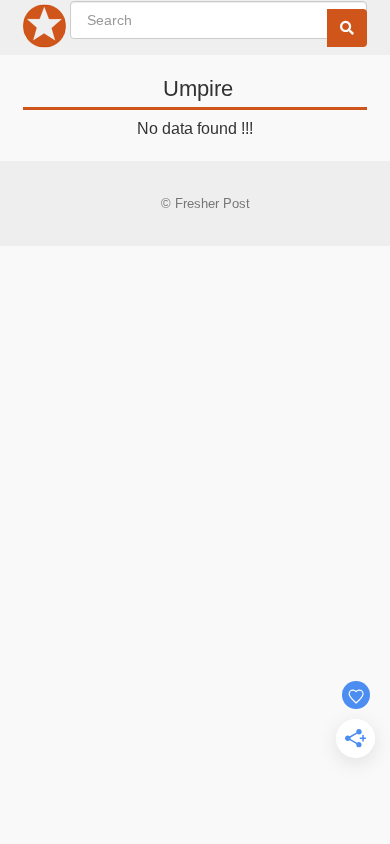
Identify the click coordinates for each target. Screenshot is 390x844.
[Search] (347, 28)
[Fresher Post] (45, 30)
